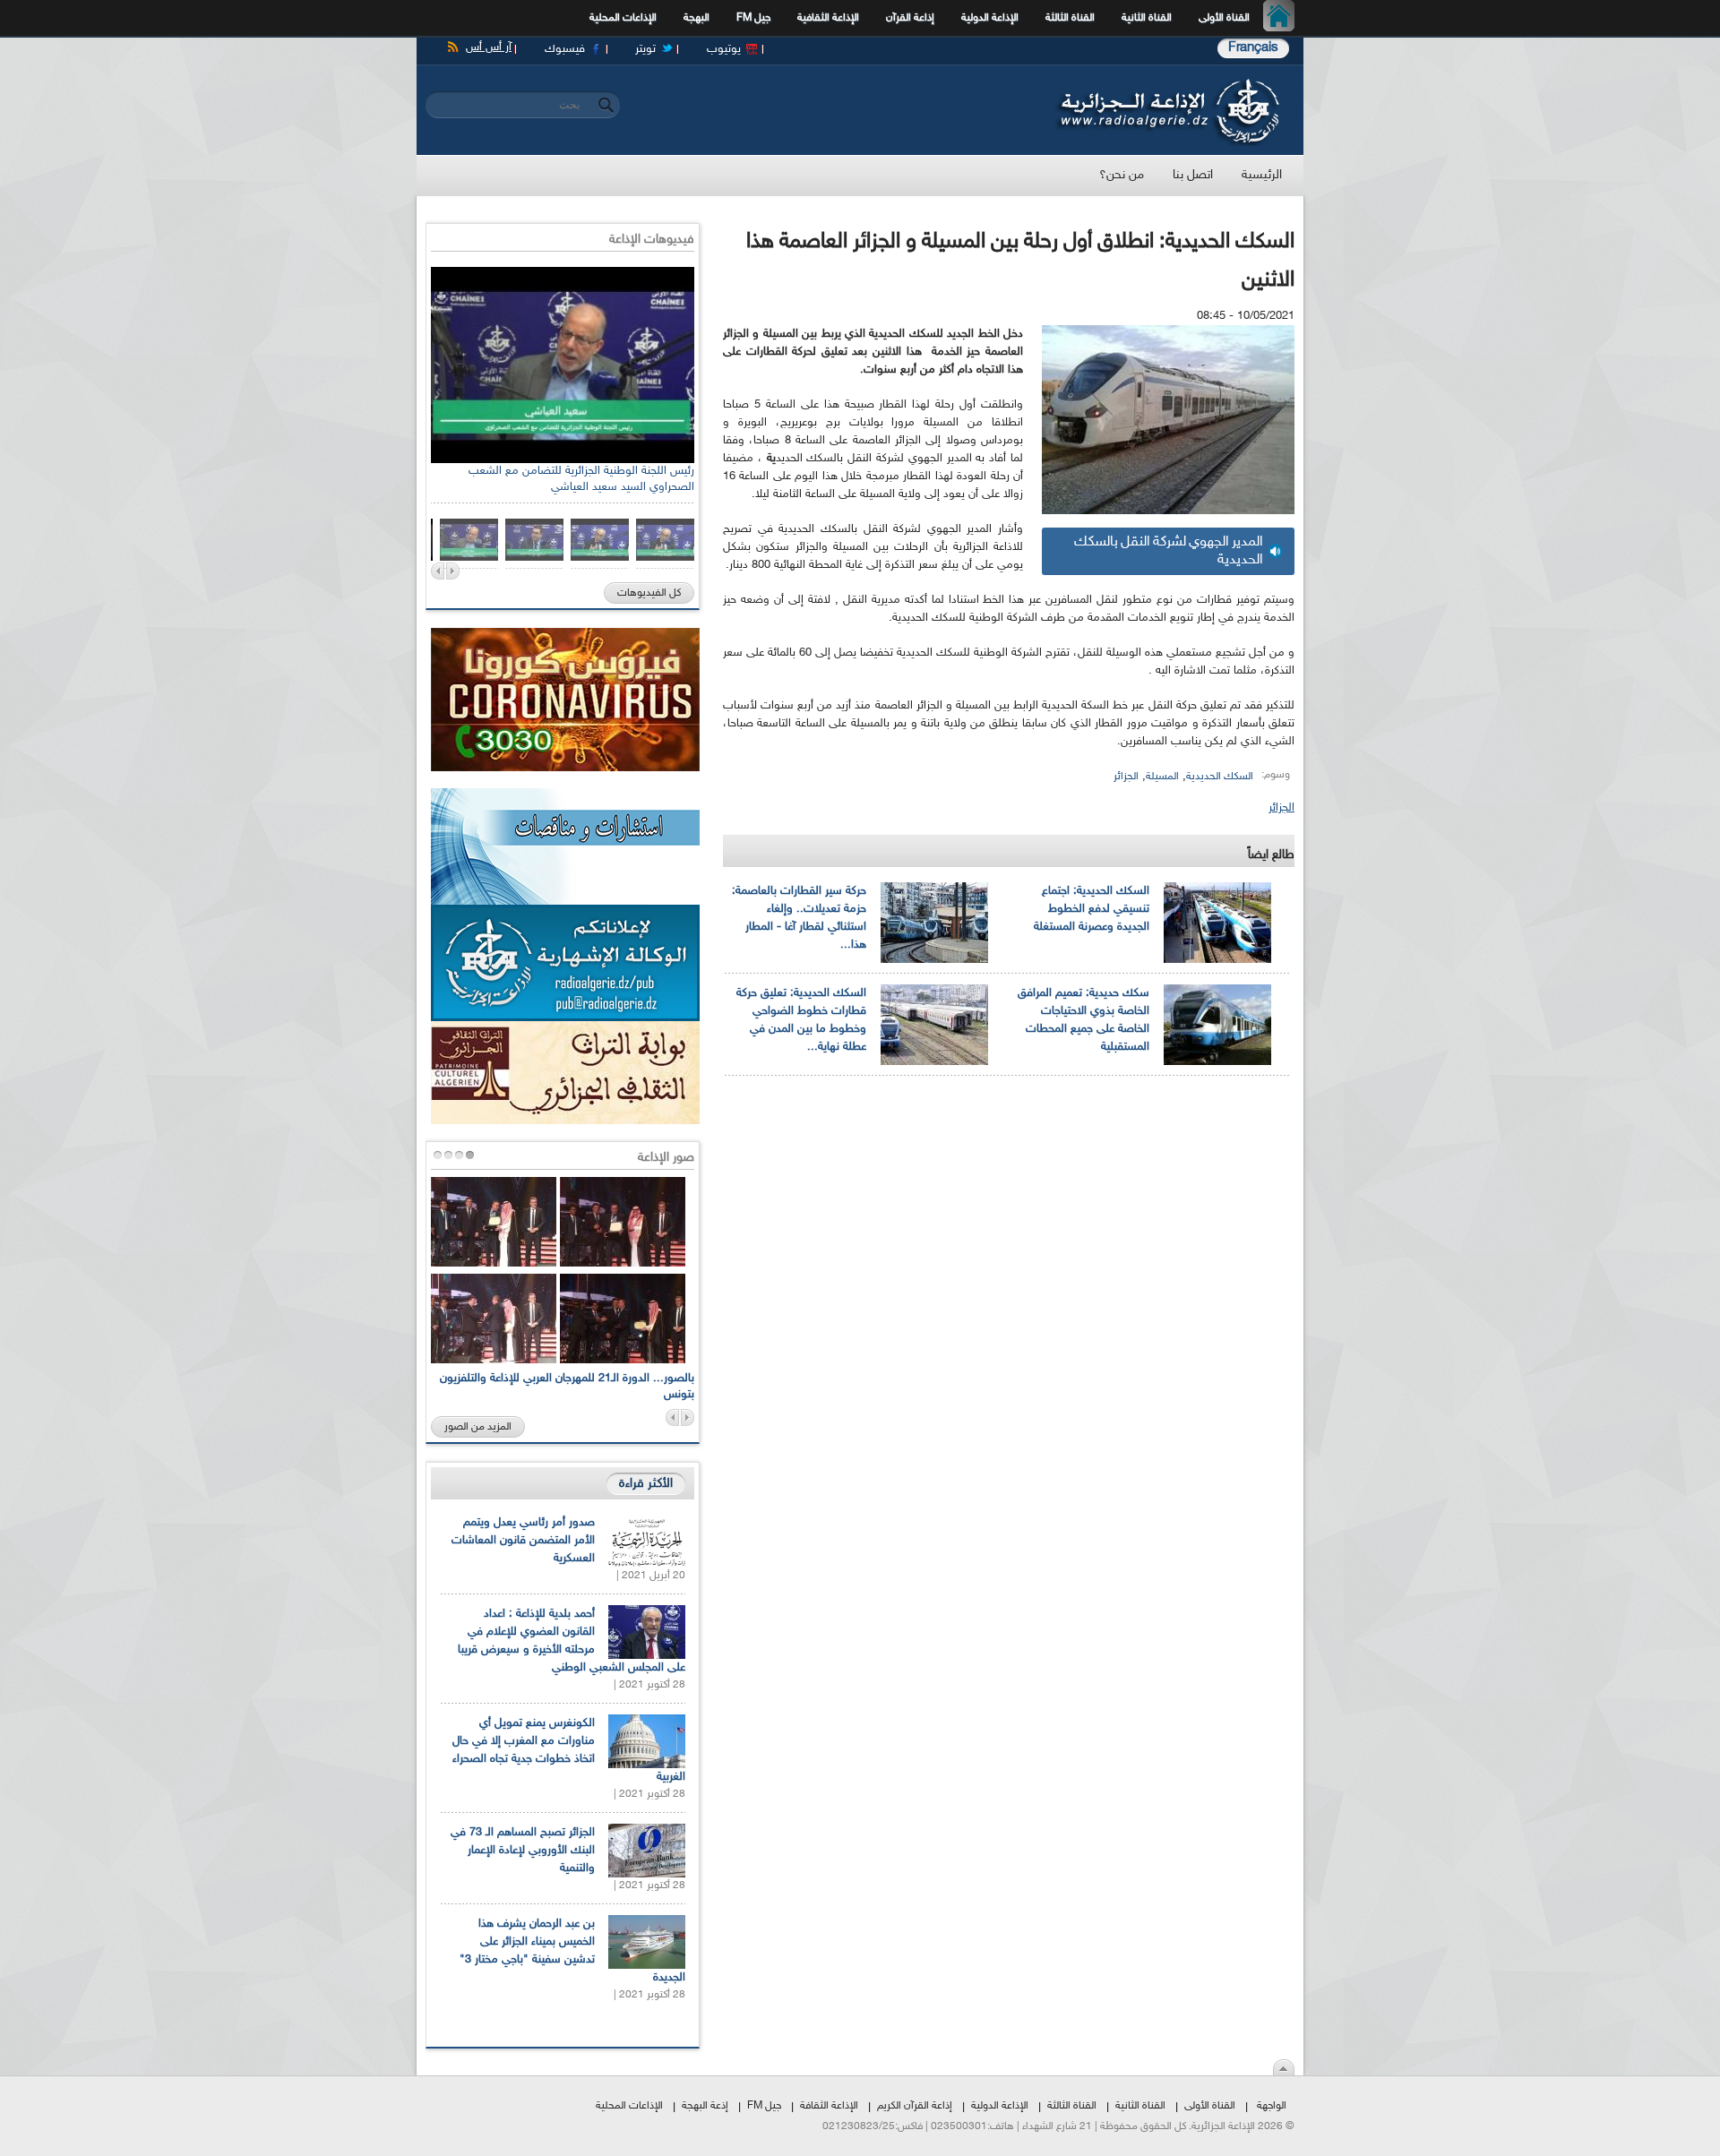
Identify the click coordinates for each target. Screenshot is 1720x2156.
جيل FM (753, 18)
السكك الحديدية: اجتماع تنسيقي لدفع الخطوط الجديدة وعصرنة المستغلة (1092, 909)
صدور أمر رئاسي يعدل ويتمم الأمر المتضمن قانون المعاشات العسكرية (523, 1541)
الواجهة (1272, 2106)
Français (1253, 48)
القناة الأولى (1224, 18)
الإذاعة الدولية (990, 18)
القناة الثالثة (1070, 18)
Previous (438, 571)
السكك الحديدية (1220, 777)
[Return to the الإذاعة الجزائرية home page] (1167, 83)
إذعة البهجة (705, 2106)
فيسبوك (565, 49)
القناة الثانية (1147, 18)
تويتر (645, 49)
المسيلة (1162, 777)
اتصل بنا (1193, 175)
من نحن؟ (1122, 175)
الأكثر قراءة (646, 1484)
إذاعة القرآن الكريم (915, 2106)
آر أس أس (489, 47)
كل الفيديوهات (649, 593)
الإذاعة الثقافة (829, 2106)
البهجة (697, 18)
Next (453, 571)
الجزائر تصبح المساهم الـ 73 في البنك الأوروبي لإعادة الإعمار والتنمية (523, 1851)
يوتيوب (724, 49)
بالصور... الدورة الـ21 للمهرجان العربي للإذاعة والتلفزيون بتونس (567, 1387)
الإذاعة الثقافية (828, 18)
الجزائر (1126, 777)
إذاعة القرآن (910, 18)
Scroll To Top (1284, 2067)
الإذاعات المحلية (623, 18)
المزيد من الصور (478, 1427)
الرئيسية (1283, 18)
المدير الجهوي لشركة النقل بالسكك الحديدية (1169, 551)
